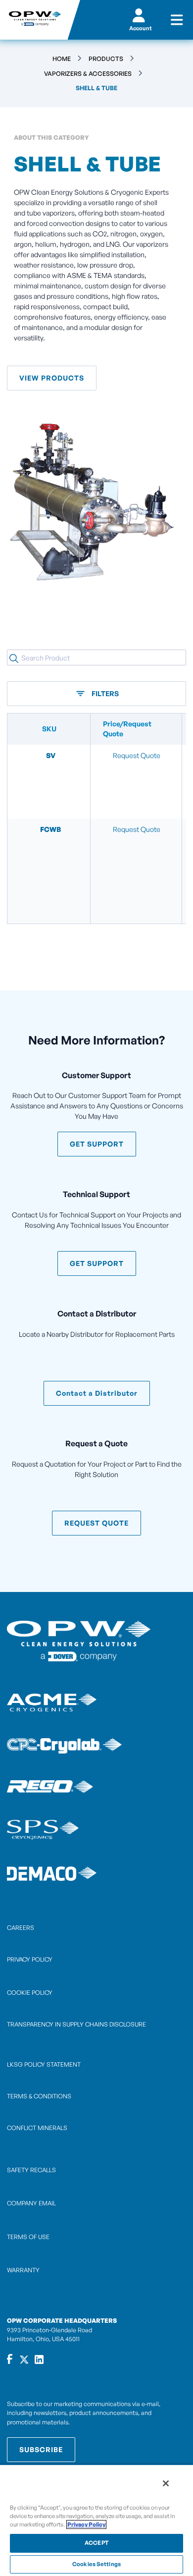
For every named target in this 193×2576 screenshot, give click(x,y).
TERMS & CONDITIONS (39, 2096)
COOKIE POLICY (30, 1993)
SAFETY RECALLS (31, 2170)
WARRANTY (23, 2270)
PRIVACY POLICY (30, 1959)
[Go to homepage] (34, 20)
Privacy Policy (86, 2524)
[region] (96, 2520)
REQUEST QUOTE (96, 1523)
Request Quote (137, 755)
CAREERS (21, 1928)
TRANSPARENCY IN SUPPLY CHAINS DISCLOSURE (76, 2024)
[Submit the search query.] (14, 658)
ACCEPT (96, 2543)
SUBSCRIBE (41, 2449)
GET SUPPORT (97, 1144)
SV (51, 755)
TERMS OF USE (28, 2237)
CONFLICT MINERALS (37, 2128)
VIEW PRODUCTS (52, 378)
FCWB (50, 829)
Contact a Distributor (97, 1393)
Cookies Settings (96, 2564)
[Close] (166, 2483)
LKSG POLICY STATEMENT (44, 2064)
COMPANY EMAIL (31, 2203)
